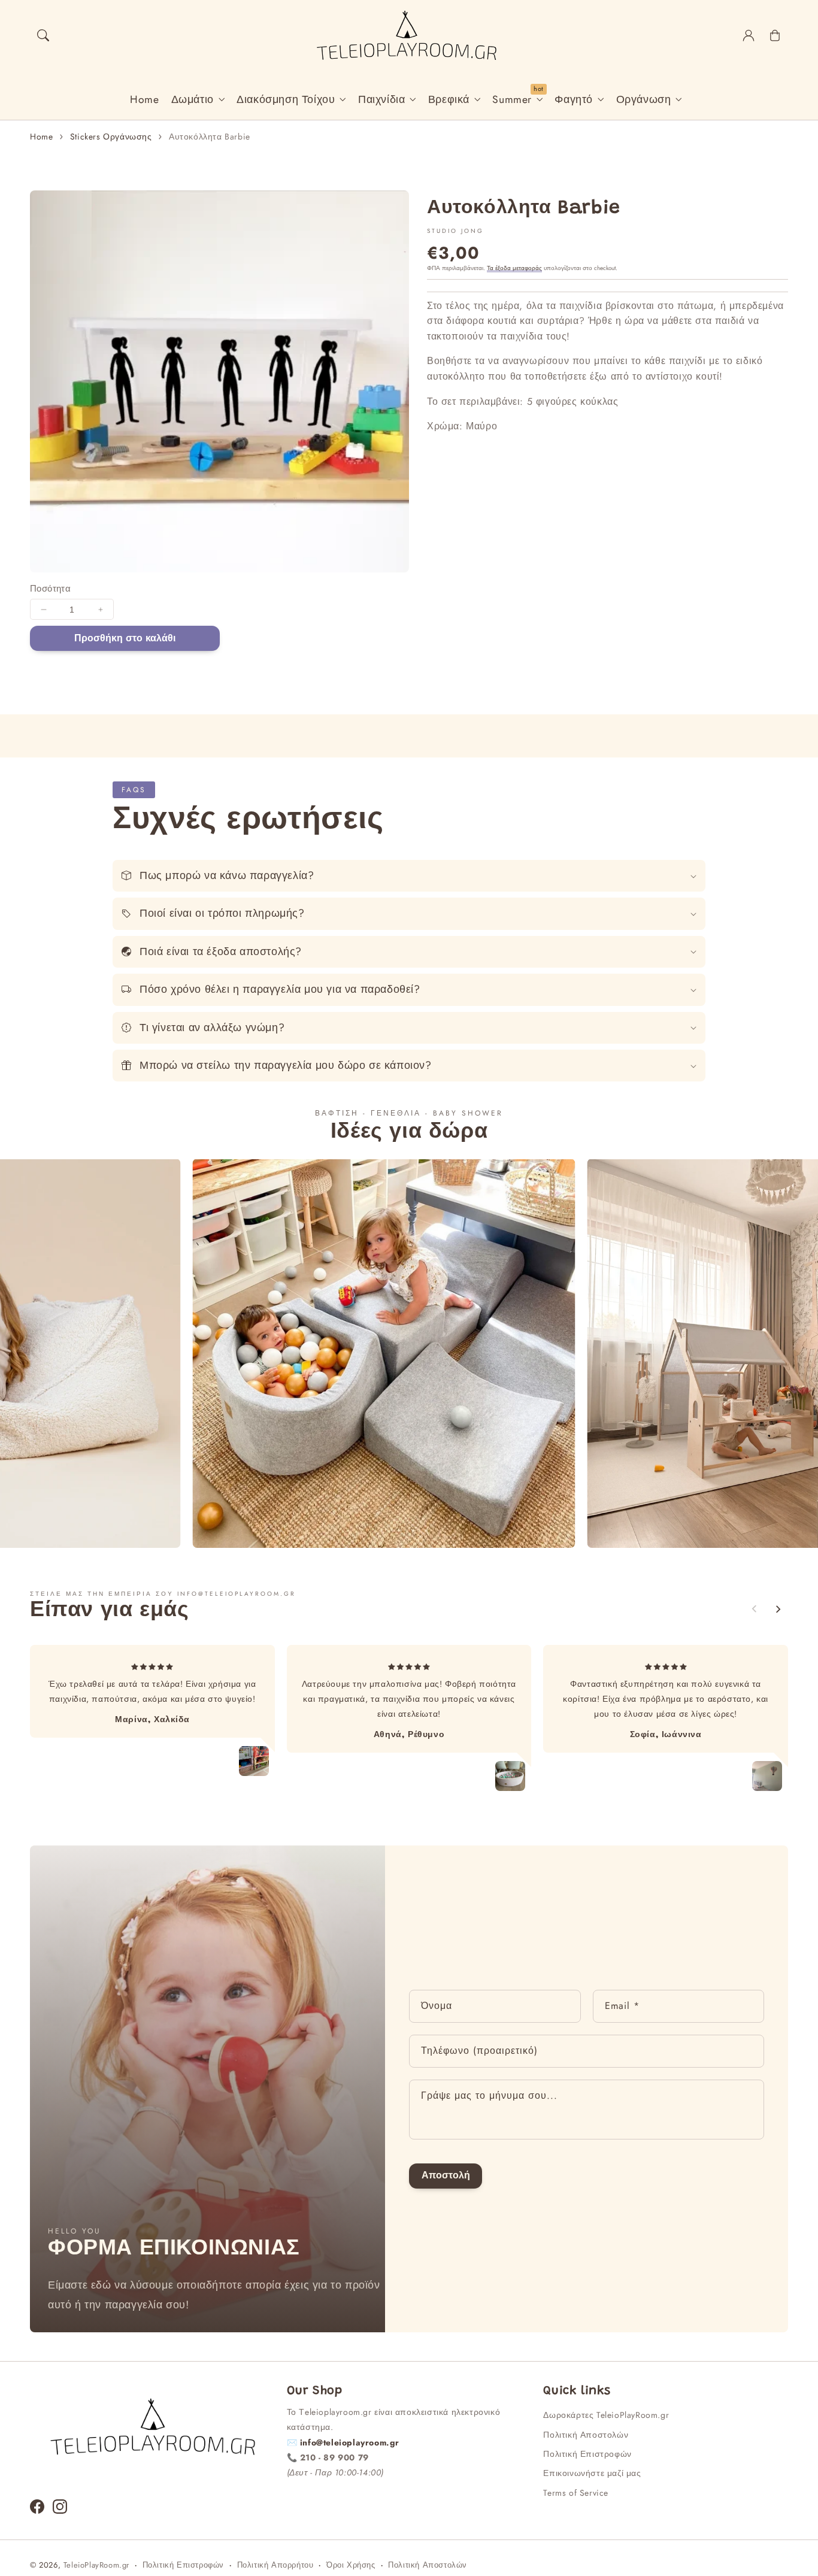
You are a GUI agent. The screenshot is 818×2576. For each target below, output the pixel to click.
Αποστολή (446, 2175)
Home (41, 137)
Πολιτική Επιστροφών (587, 2454)
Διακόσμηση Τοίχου (286, 100)
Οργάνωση (644, 100)
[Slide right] (778, 1609)
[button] (43, 35)
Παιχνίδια (381, 100)
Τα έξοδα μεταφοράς (514, 268)
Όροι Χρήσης (351, 2565)
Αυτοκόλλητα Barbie (210, 137)
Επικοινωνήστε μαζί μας (592, 2473)
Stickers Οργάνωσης (111, 137)
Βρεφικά (449, 100)
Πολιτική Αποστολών (586, 2435)
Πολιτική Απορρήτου (275, 2565)
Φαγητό (574, 100)
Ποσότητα (50, 589)
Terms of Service (576, 2493)
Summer (512, 100)
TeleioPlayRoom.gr (96, 2565)
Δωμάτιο (193, 100)
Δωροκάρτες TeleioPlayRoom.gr (606, 2415)
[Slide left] (755, 1609)
